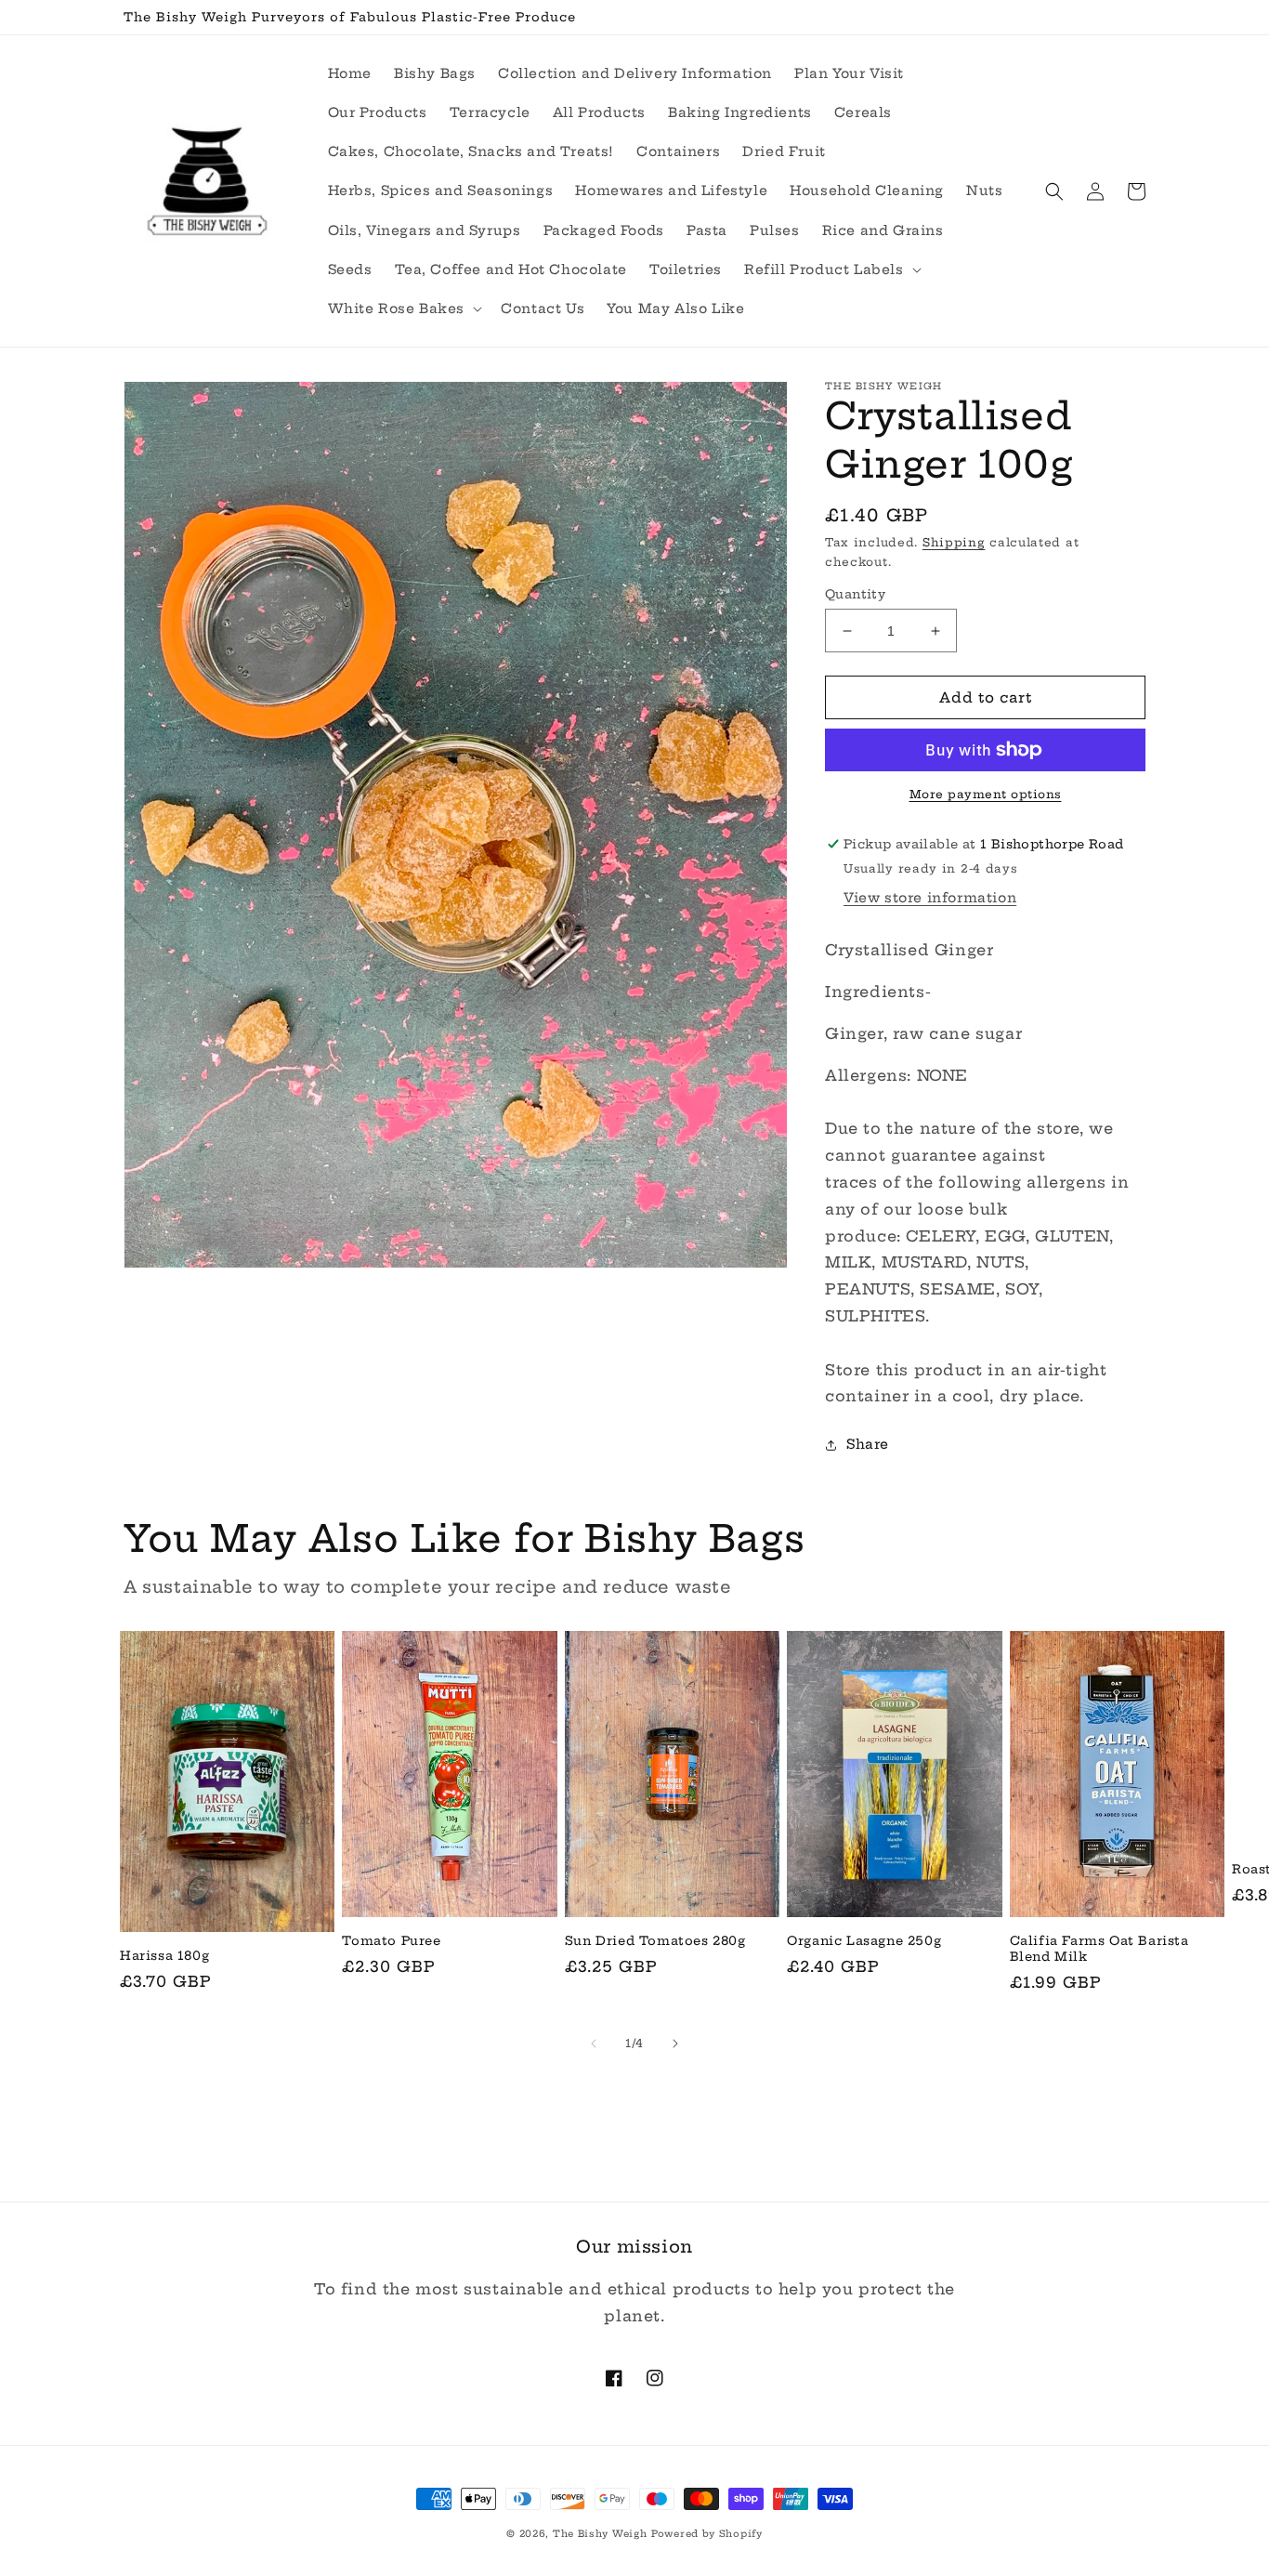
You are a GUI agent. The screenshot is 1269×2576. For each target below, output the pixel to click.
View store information (930, 898)
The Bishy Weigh (600, 2534)
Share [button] (868, 1444)
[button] (831, 269)
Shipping (954, 542)
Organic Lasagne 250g (864, 1940)
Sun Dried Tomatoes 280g (655, 1940)
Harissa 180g (164, 1955)
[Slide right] (675, 2044)
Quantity (855, 594)
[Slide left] (594, 2044)
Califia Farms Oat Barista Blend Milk (1099, 1948)
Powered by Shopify (707, 2534)
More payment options (986, 794)
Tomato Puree (391, 1940)
